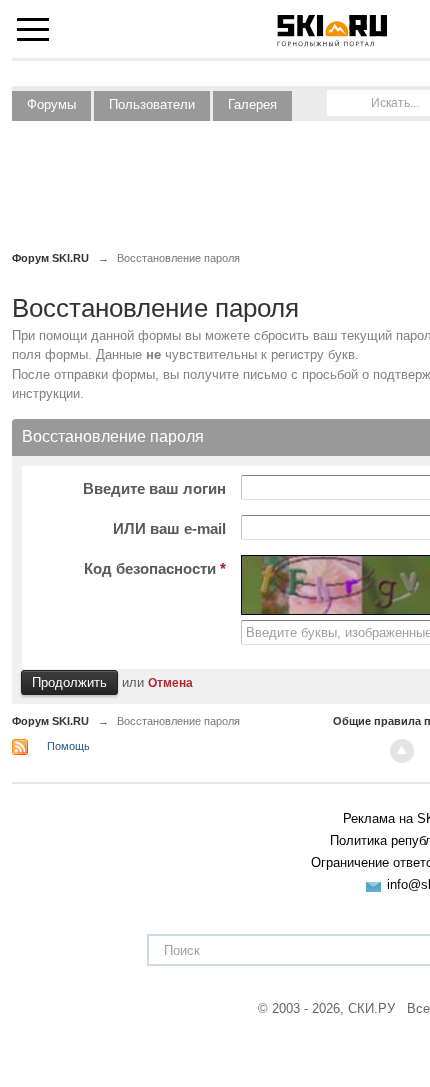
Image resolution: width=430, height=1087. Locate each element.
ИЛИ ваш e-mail (169, 528)
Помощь (68, 746)
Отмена (170, 682)
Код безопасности (155, 568)
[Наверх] (402, 751)
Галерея (252, 104)
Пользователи (152, 104)
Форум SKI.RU (50, 721)
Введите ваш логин (154, 488)
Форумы (51, 104)
